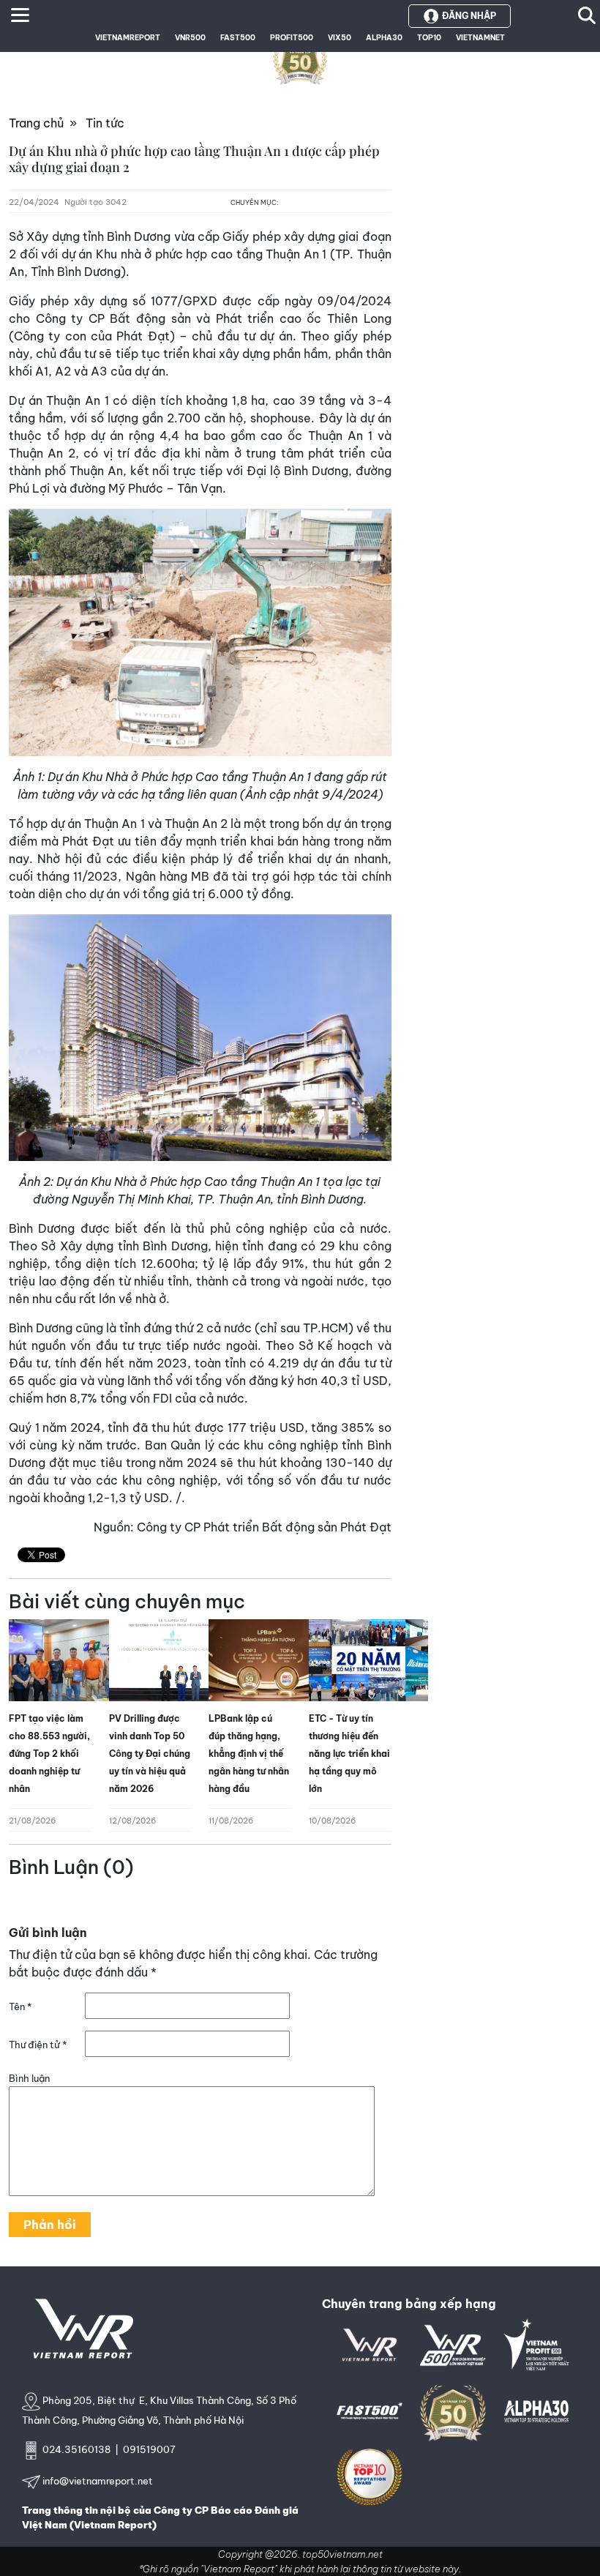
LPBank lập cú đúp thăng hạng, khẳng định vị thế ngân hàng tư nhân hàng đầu (249, 1754)
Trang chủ (36, 123)
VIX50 (340, 38)
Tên (20, 2006)
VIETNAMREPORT (128, 38)
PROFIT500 (292, 38)
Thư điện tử (38, 2045)
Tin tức (105, 123)
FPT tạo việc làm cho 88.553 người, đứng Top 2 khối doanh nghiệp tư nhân (49, 1754)
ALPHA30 (384, 38)
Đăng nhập (469, 16)
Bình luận (29, 2078)
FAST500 (238, 38)
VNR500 (190, 38)
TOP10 (429, 38)
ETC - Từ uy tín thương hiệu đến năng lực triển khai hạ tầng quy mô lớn (349, 1754)
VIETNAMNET (480, 38)
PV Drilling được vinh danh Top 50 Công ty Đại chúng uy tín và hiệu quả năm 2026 (150, 1754)
